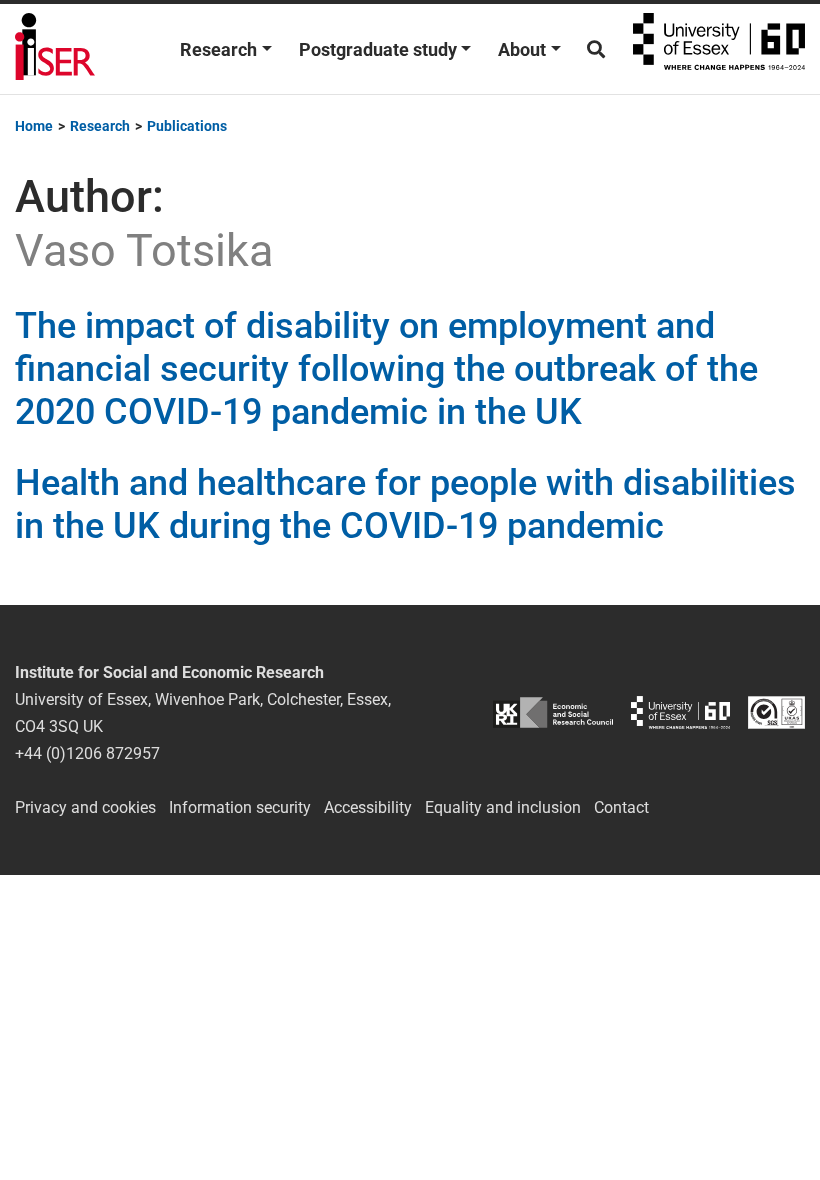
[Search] (596, 49)
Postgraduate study (378, 49)
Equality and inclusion (503, 807)
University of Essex (719, 49)
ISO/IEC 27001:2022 (776, 712)
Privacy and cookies (85, 807)
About (522, 49)
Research (218, 49)
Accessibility (368, 807)
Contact (621, 807)
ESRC (553, 712)
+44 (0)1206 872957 (87, 753)
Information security (240, 807)
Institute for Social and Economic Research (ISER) (55, 49)
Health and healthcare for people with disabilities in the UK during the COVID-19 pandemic (405, 504)
